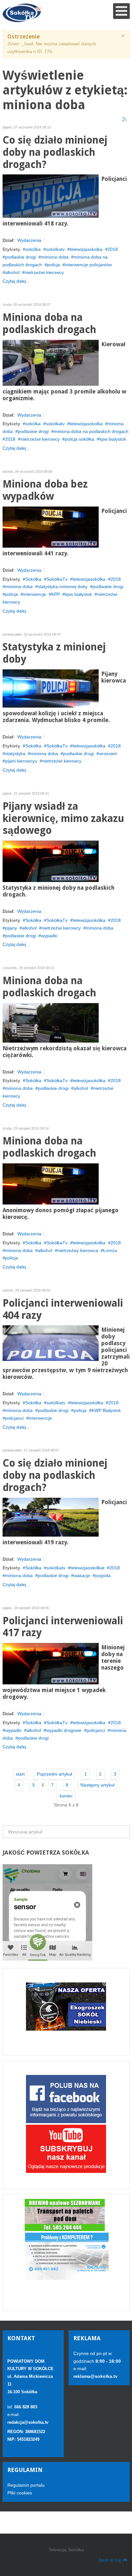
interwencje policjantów (88, 265)
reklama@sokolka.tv (95, 2376)
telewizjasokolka (86, 249)
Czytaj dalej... (16, 281)
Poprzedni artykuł (54, 1774)
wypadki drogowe (64, 1730)
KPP (56, 594)
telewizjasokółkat (87, 1568)
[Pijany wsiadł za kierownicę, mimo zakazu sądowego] (51, 861)
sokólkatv (55, 249)
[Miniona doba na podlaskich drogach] (51, 362)
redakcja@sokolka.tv (28, 2422)
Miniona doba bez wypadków (45, 490)
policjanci (14, 1418)
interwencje (35, 594)
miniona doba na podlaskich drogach (91, 431)
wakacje (82, 1575)
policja (54, 265)
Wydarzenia (29, 240)
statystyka (15, 754)
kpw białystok (78, 594)
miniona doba (55, 257)
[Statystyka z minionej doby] (51, 688)
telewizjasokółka (89, 579)
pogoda (103, 1575)
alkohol (12, 272)
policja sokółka (79, 439)
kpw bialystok (113, 439)
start (20, 1774)
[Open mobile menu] (121, 11)
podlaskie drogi (21, 257)
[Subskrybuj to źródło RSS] (125, 119)
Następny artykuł (97, 1785)
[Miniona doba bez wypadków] (51, 527)
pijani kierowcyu (21, 761)
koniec (66, 1796)
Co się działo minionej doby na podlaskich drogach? (55, 152)
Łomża (110, 1250)
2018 (113, 249)
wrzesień (108, 754)
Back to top (110, 2560)
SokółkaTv (57, 579)
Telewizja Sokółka (66, 2550)
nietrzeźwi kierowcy (44, 272)
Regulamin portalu (26, 2485)
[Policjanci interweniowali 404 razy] (51, 1343)
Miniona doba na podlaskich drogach (49, 324)
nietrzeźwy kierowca (78, 1250)
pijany (11, 928)
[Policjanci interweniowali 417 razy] (51, 1663)
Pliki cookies (20, 2493)
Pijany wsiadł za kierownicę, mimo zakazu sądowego (63, 819)
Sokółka (33, 579)
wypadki (49, 936)
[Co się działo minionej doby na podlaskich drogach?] (51, 196)
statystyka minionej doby (63, 587)
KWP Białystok (106, 1410)
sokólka (33, 249)
